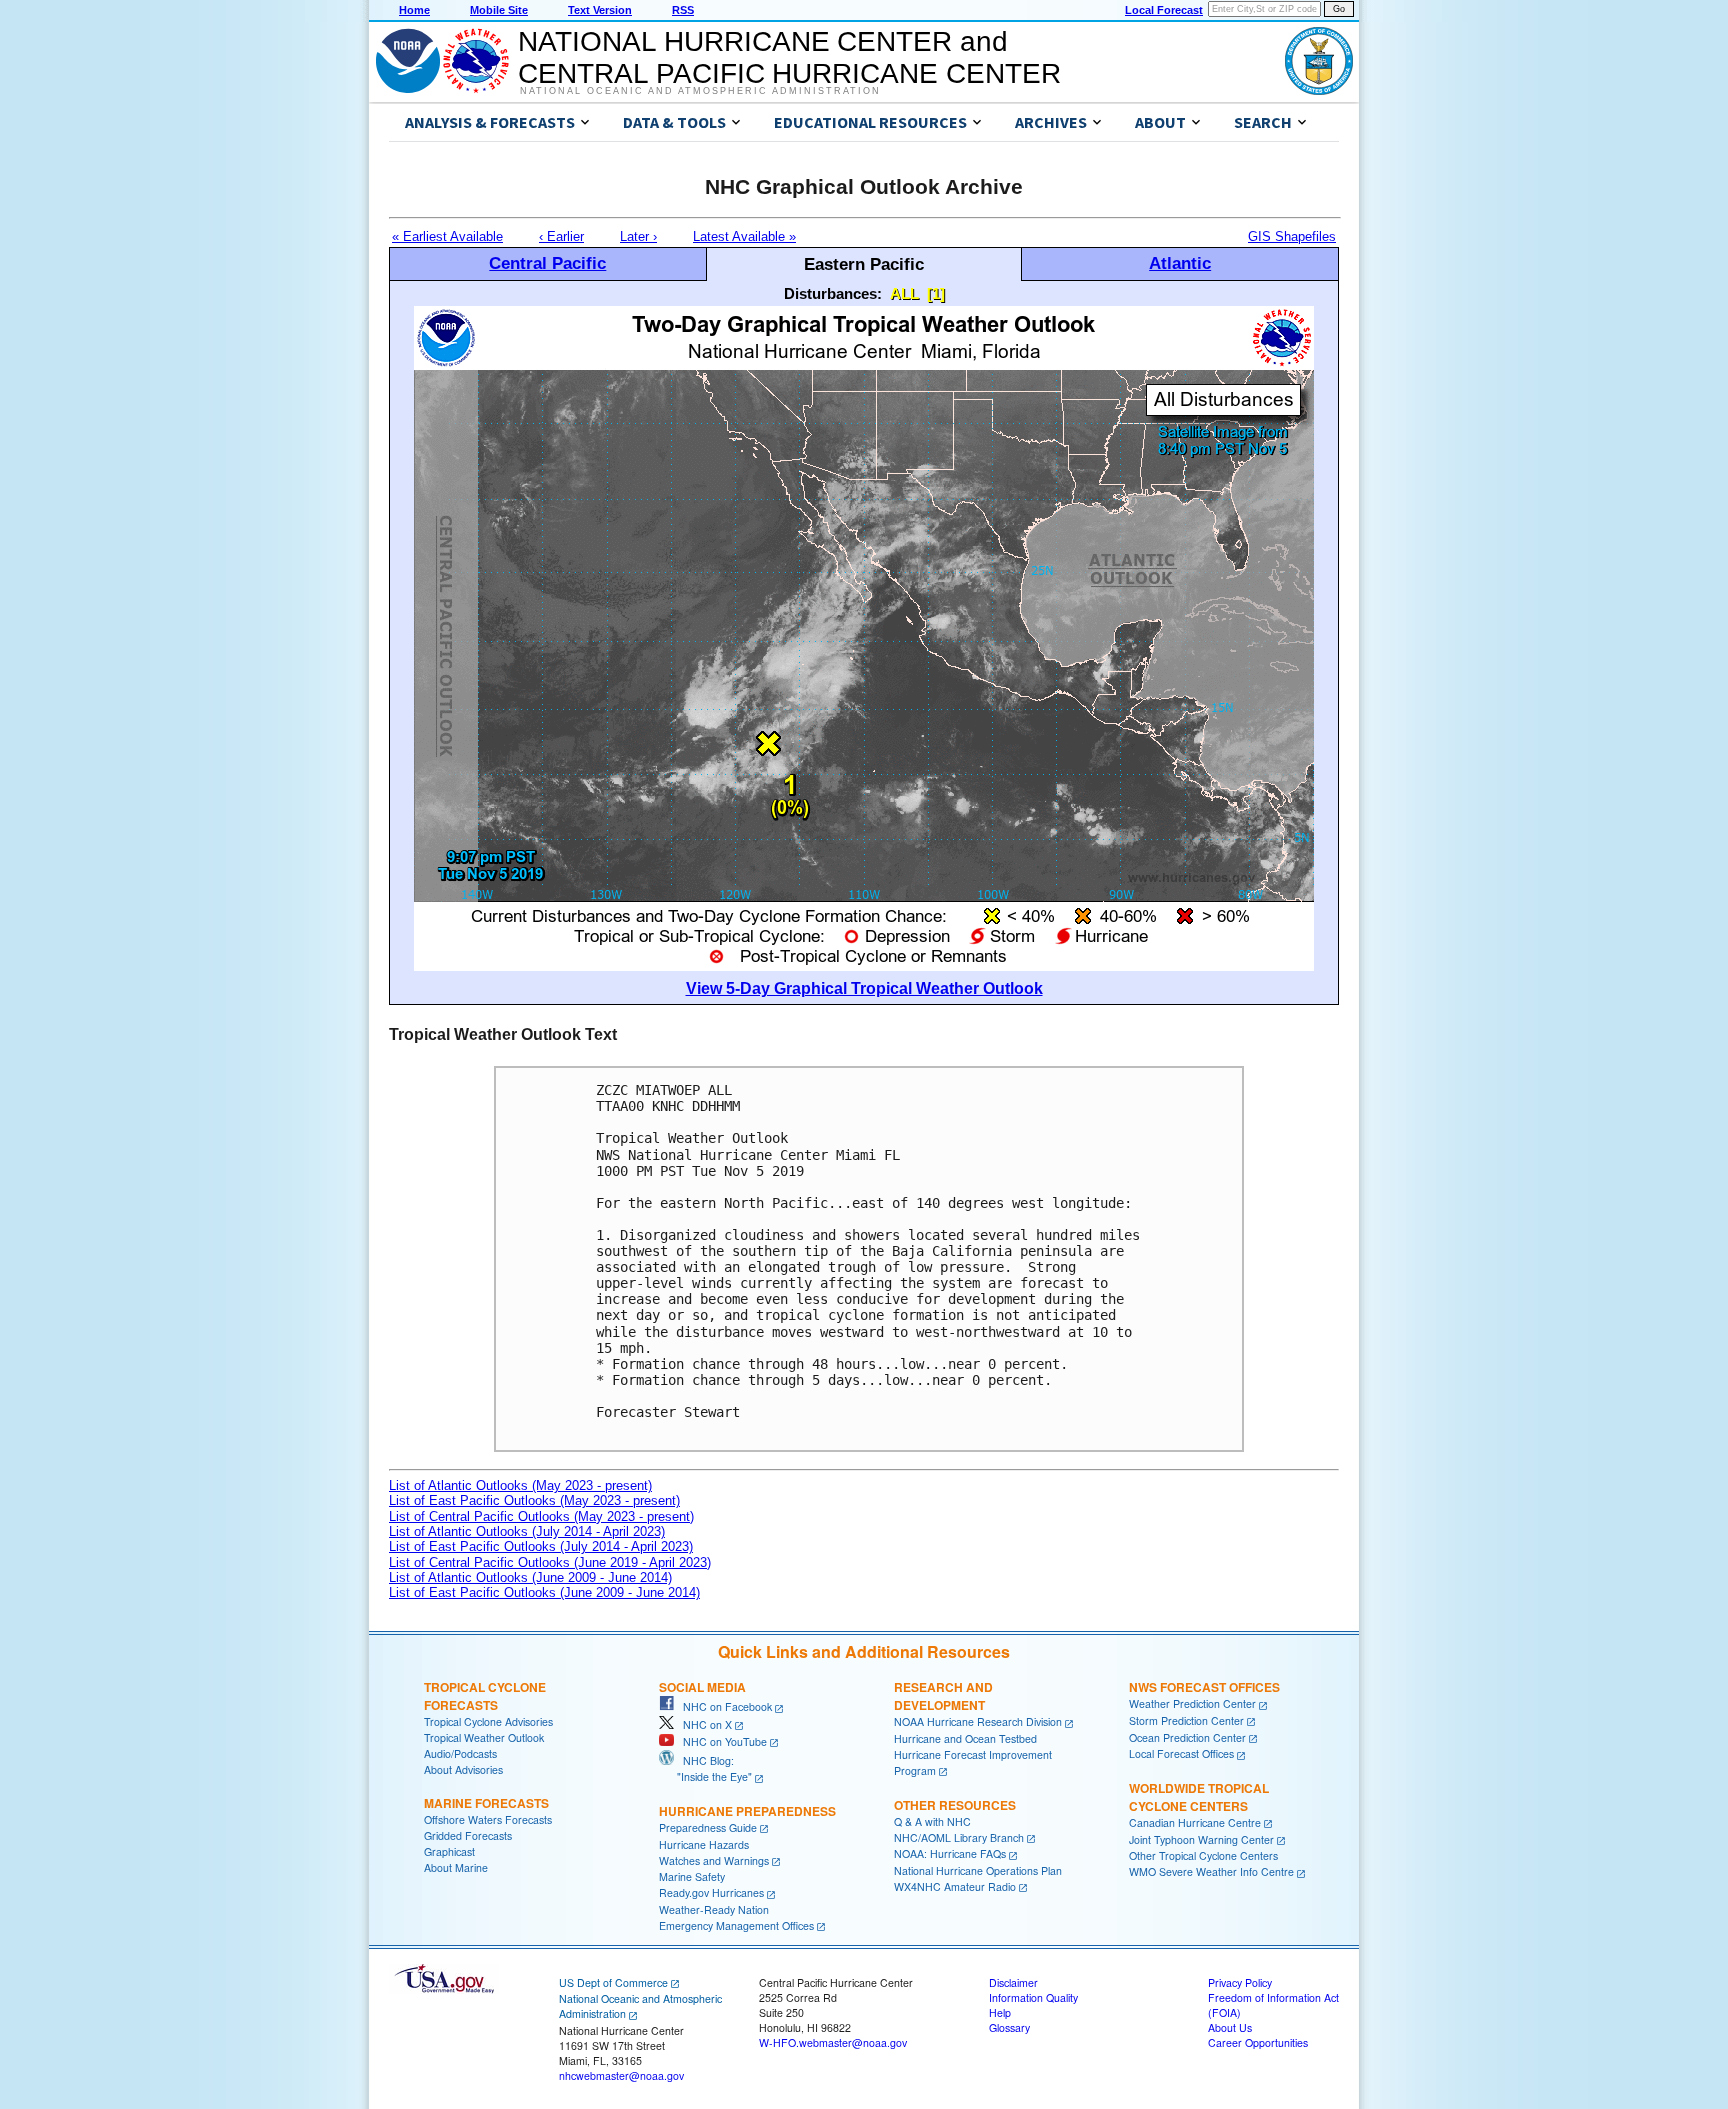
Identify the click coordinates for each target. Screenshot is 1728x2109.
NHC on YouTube (720, 1741)
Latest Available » (744, 236)
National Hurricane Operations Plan (978, 1870)
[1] (936, 293)
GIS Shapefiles (1292, 236)
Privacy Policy (1240, 1982)
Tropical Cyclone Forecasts (485, 1696)
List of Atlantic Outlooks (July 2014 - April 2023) (527, 1531)
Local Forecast (1164, 10)
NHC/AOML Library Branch (959, 1837)
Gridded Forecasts (468, 1835)
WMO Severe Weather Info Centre (1211, 1871)
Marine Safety (692, 1876)
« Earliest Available (447, 236)
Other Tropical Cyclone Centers (1203, 1855)
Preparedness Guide (708, 1827)
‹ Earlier (561, 236)
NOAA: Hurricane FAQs (950, 1853)
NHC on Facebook (723, 1706)
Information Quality (1033, 1997)
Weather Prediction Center (1192, 1703)
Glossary (1009, 2027)
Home (414, 10)
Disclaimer (1013, 1982)
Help (1000, 2012)
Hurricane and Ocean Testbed (965, 1738)
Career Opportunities (1258, 2042)
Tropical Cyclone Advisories (488, 1721)
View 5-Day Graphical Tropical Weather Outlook (864, 988)
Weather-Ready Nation (714, 1909)
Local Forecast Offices (1181, 1753)
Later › (638, 236)
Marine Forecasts (486, 1803)
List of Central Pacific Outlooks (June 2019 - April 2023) (550, 1562)
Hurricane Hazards (704, 1844)
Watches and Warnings (714, 1860)
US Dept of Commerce (613, 1982)
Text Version (600, 10)
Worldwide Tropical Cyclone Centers (1199, 1797)
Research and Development (943, 1696)
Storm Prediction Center (1186, 1720)
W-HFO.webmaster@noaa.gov (833, 2042)
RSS (683, 10)
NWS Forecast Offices (1204, 1687)
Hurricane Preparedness (747, 1811)
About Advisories (463, 1769)
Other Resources (955, 1805)
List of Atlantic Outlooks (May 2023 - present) (520, 1485)
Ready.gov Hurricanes (711, 1892)
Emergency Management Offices (736, 1925)
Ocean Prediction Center (1187, 1737)
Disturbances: (833, 293)
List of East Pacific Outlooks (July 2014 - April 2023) (541, 1546)
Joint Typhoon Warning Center (1201, 1839)
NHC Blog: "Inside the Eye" (705, 1768)
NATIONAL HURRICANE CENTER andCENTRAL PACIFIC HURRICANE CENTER (789, 57)
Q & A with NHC (932, 1821)
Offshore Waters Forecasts (488, 1819)
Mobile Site (499, 10)
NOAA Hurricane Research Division (978, 1721)
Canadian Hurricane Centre (1195, 1822)
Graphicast (449, 1851)
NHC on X (703, 1724)
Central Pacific (547, 263)
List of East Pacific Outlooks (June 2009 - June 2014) (544, 1592)
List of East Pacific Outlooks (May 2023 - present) (534, 1500)
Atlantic (1180, 263)
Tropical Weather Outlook (484, 1737)
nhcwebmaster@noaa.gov (621, 2075)
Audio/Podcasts (460, 1753)
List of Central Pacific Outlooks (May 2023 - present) (541, 1516)
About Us (1230, 2027)
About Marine (456, 1867)
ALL (904, 293)
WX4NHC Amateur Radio (955, 1886)
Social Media (702, 1687)
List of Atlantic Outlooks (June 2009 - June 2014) (530, 1577)
